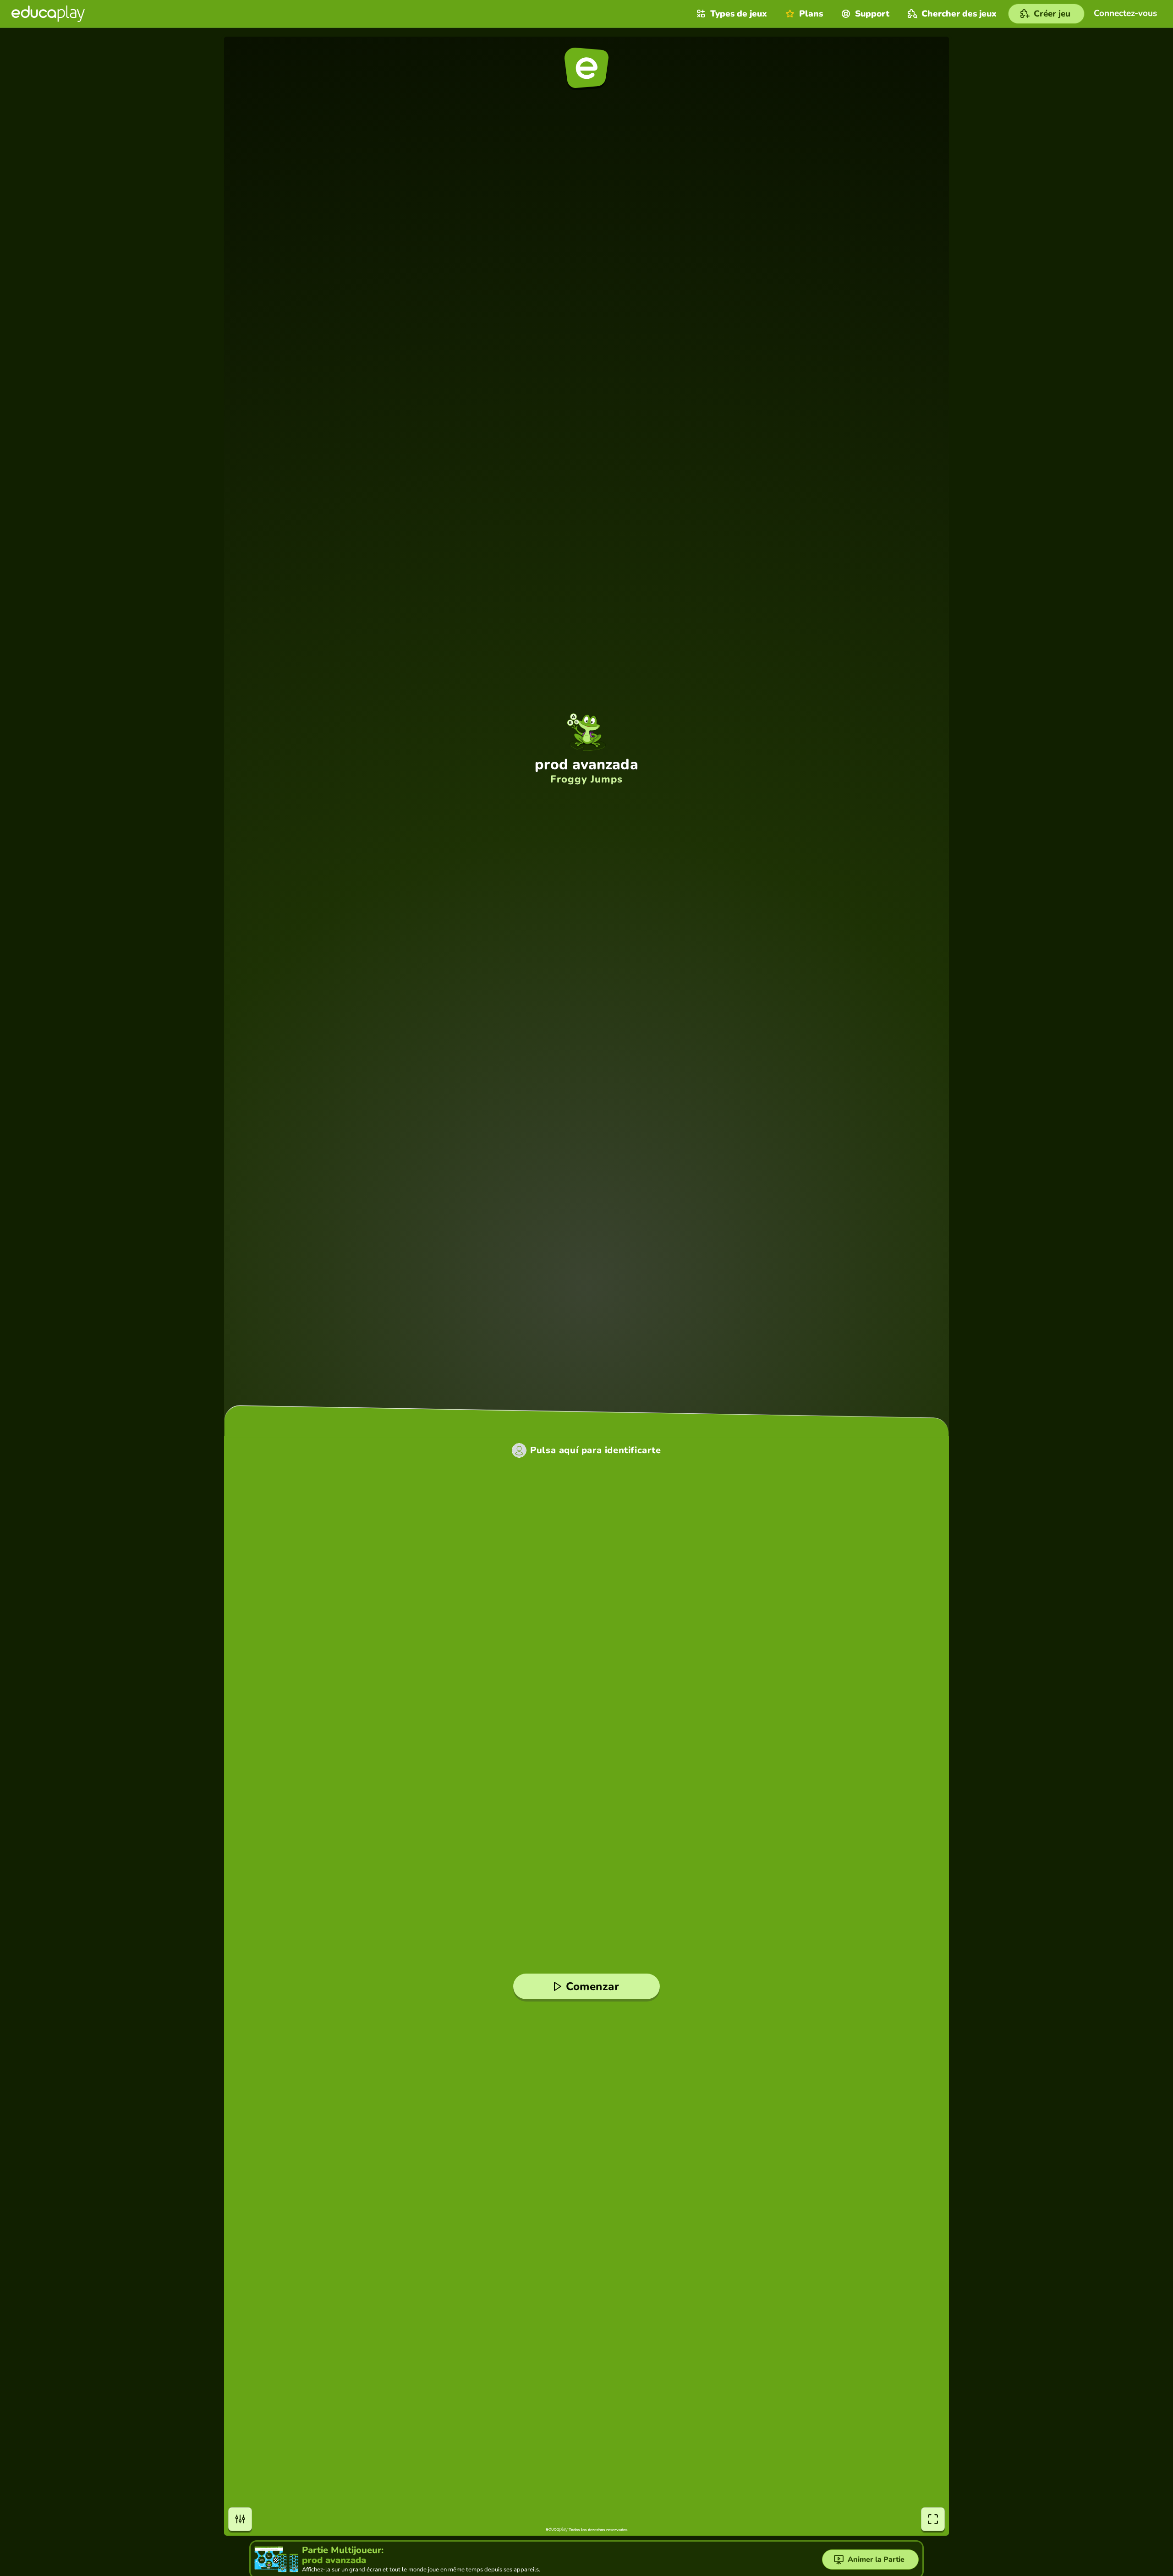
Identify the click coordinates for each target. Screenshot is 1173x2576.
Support (872, 14)
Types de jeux (739, 14)
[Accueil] (48, 14)
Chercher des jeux (959, 14)
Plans (811, 14)
